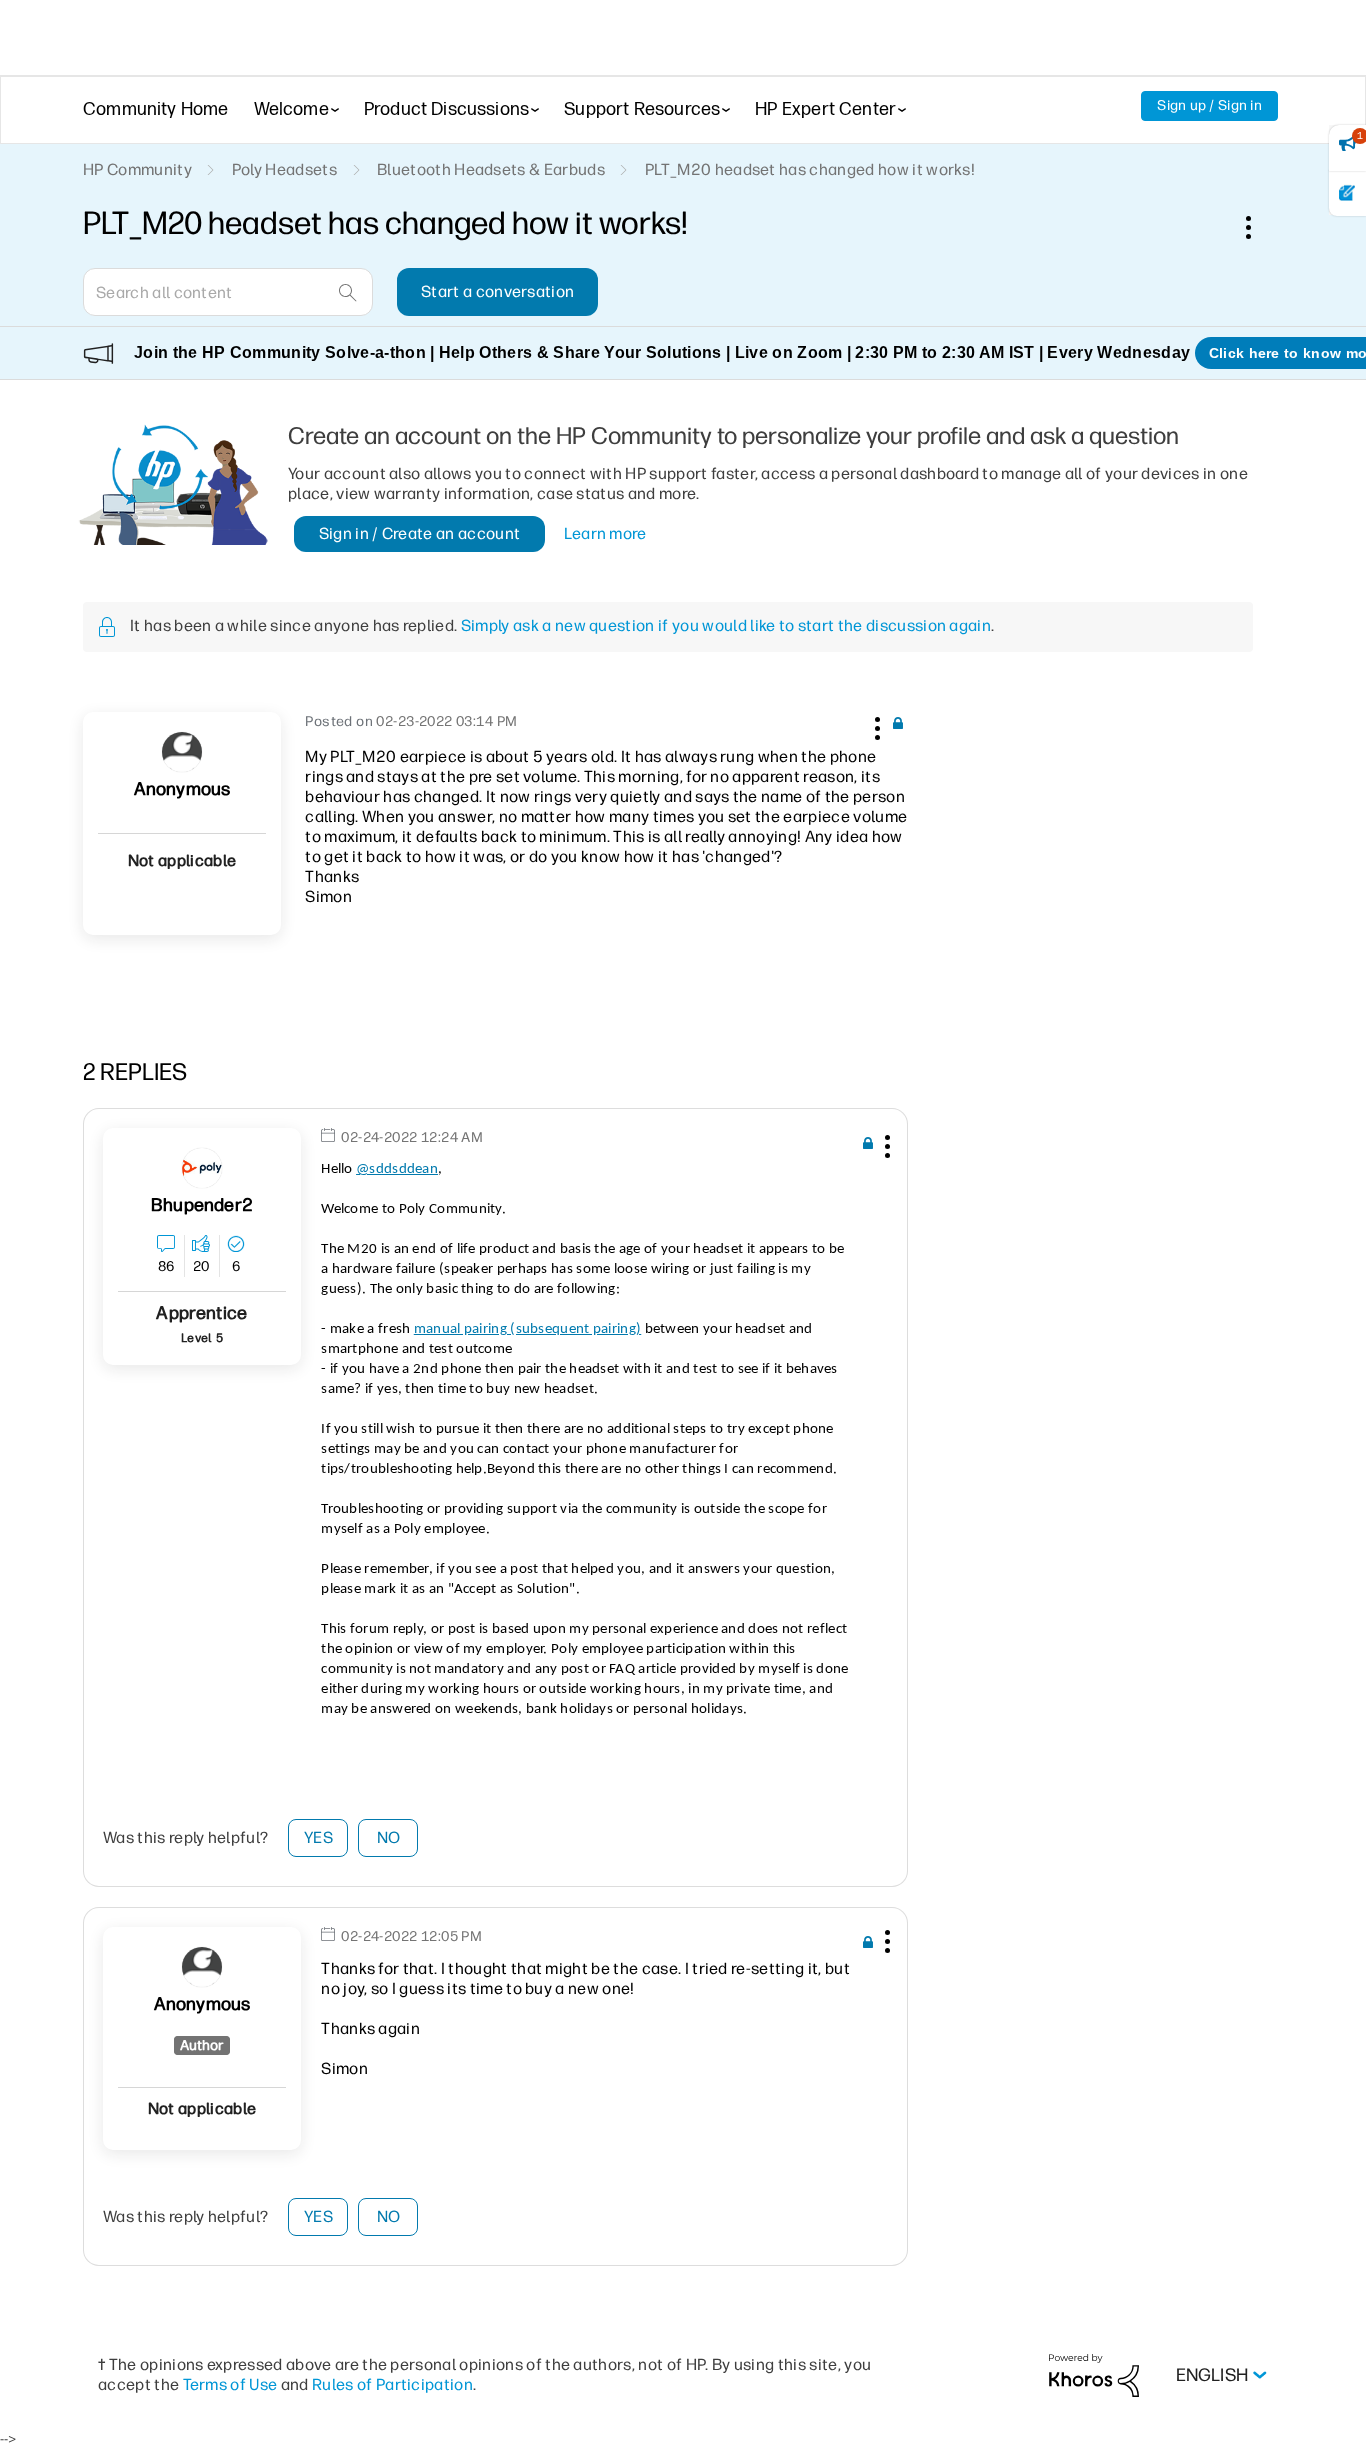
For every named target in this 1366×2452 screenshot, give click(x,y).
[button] (875, 725)
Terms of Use (230, 2384)
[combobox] (228, 292)
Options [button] (1259, 227)
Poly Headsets (284, 169)
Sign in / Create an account (420, 533)
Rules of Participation (392, 2384)
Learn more (605, 533)
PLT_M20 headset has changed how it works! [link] (810, 169)
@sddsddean (397, 1169)
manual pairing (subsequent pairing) (528, 1329)
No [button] (389, 1837)
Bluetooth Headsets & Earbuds (491, 169)
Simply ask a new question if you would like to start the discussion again (726, 625)
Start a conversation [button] (497, 291)
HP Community (137, 169)
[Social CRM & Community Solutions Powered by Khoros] (1094, 2374)
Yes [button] (318, 1837)
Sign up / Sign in (1209, 105)
